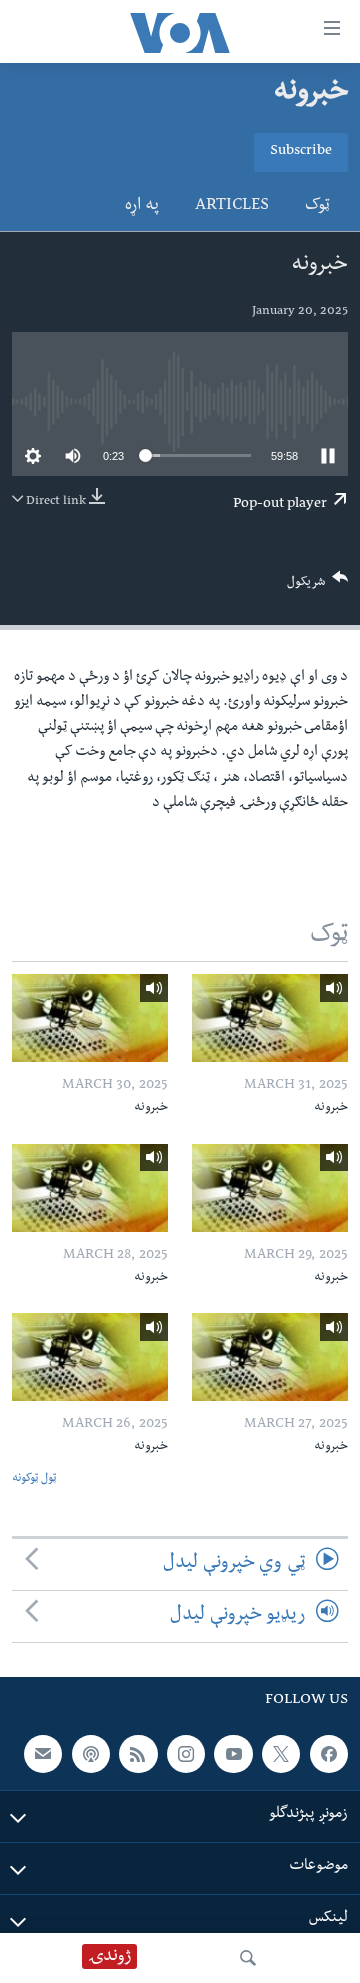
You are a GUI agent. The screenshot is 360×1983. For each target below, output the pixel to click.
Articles (232, 207)
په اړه (142, 207)
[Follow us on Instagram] (186, 1754)
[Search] (248, 1958)
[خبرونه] (270, 1018)
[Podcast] (91, 1754)
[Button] (318, 586)
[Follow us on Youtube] (233, 1754)
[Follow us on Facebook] (329, 1754)
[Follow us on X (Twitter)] (281, 1754)
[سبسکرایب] (43, 1754)
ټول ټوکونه (34, 1479)
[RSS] (138, 1754)
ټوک (317, 207)
